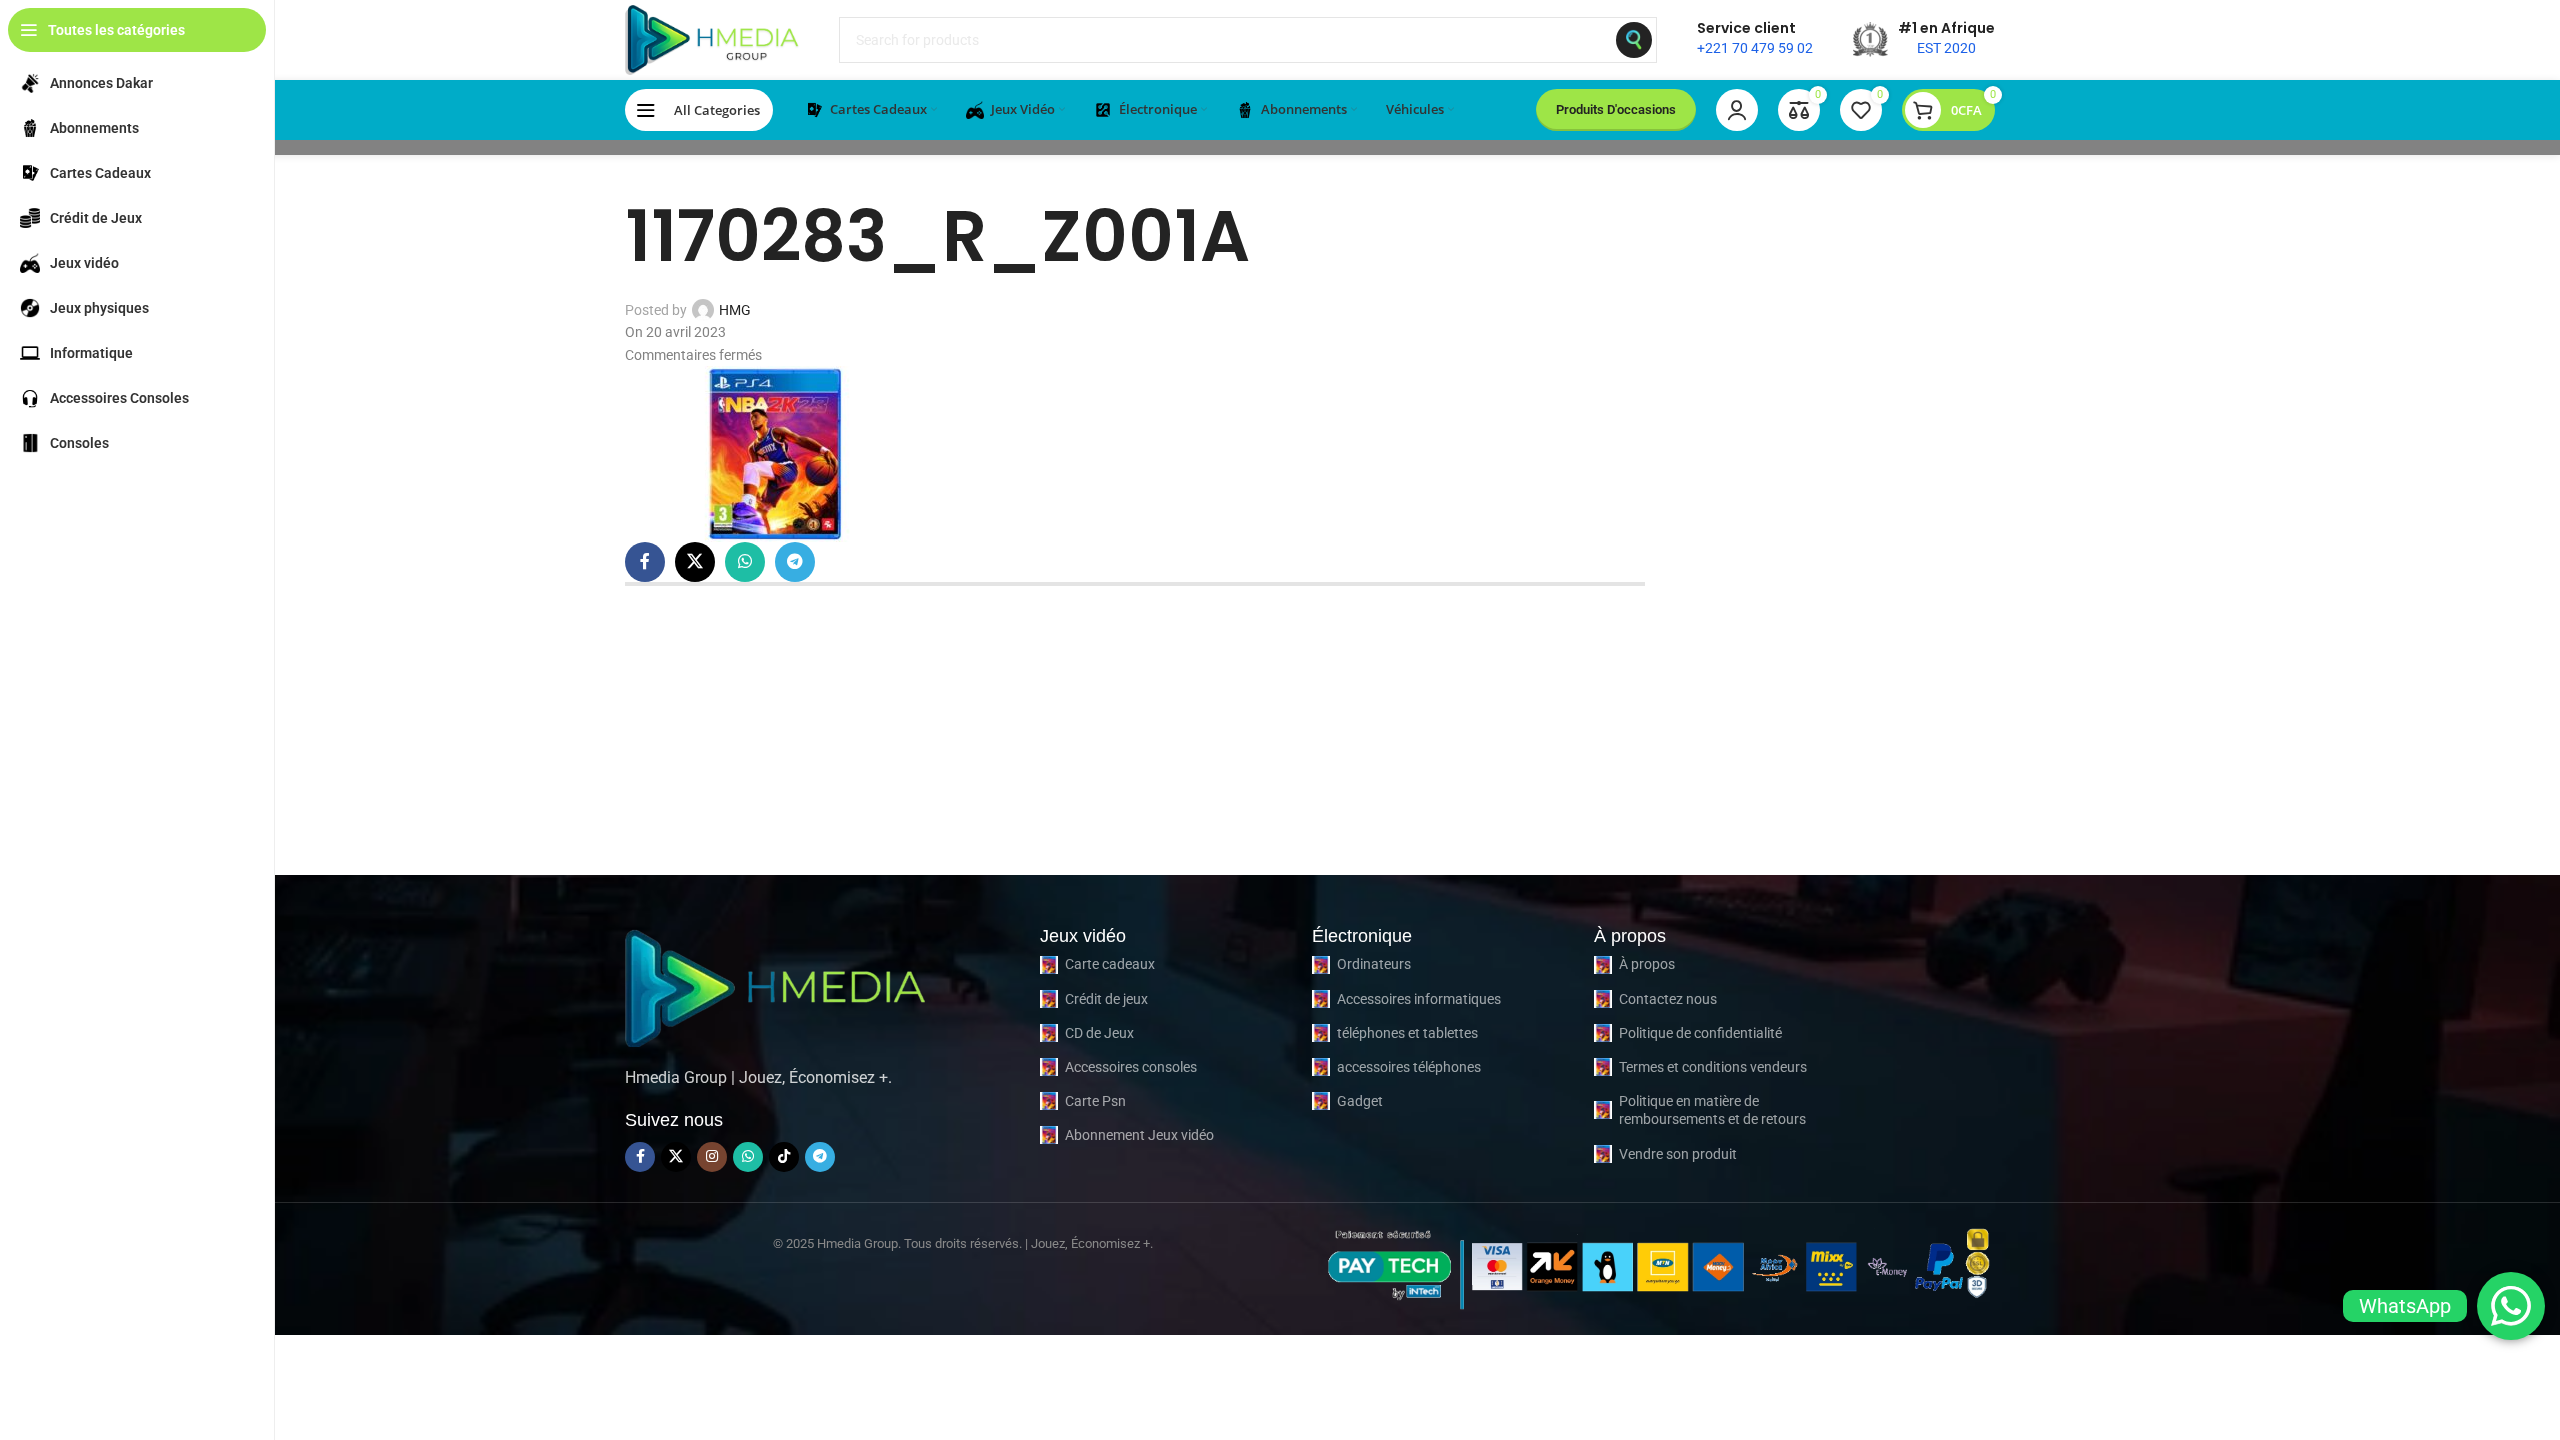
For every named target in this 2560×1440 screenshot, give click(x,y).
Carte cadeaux (1110, 964)
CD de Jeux (1099, 1033)
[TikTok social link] (784, 1157)
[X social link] (695, 562)
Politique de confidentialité (1700, 1033)
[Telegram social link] (795, 562)
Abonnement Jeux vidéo (1139, 1135)
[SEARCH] (1634, 40)
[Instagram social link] (712, 1157)
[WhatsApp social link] (745, 562)
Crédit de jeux (1106, 999)
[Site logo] (712, 39)
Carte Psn (1095, 1101)
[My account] (1737, 110)
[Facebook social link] (645, 562)
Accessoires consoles (1131, 1067)
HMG (735, 310)
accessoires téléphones (1409, 1067)
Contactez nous (1668, 999)
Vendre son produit (1678, 1154)
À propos (1647, 964)
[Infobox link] (1755, 39)
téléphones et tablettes (1407, 1033)
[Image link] (775, 985)
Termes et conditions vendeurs (1713, 1067)
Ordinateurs (1374, 964)
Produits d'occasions (1616, 109)
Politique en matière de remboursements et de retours (1712, 1110)
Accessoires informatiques (1419, 999)
